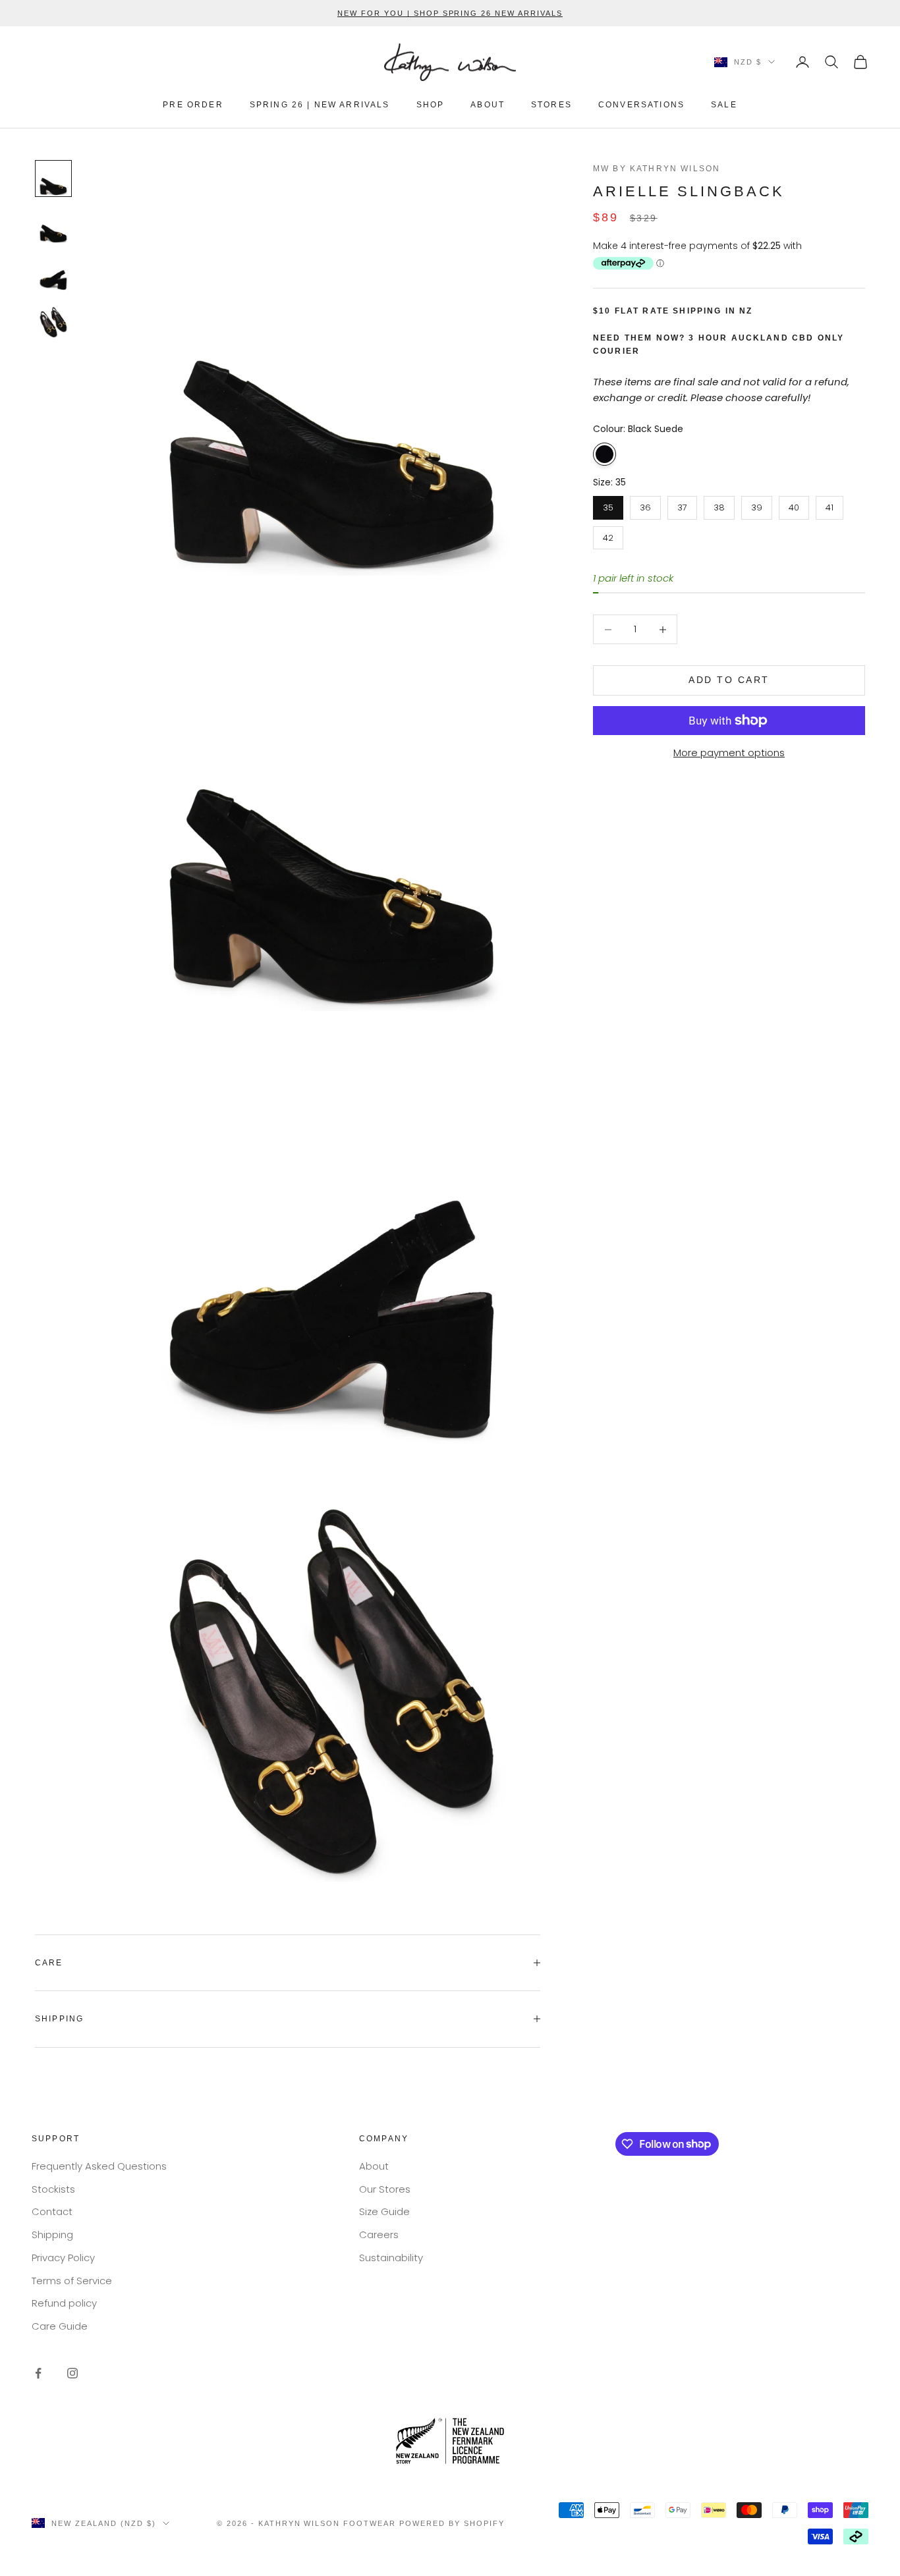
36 (645, 505)
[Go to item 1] (53, 178)
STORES (551, 105)
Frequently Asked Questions (99, 2166)
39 (757, 505)
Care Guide (60, 2326)
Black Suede (605, 454)
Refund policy (64, 2303)
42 (608, 535)
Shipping (52, 2234)
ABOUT (488, 105)
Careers (379, 2234)
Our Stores (385, 2189)
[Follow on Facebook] (38, 2373)
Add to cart (729, 680)
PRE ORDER (193, 105)
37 (682, 505)
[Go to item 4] (53, 321)
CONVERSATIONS (641, 105)
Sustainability (391, 2258)
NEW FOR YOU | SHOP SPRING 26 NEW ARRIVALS (450, 13)
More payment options (729, 753)
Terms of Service (72, 2281)
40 (794, 505)
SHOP (431, 105)
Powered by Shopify (452, 2523)
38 (719, 505)
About (374, 2166)
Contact (52, 2211)
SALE (724, 105)
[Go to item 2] (53, 226)
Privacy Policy (63, 2258)
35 (608, 505)
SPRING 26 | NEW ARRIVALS (320, 105)
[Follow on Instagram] (72, 2373)
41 (830, 505)
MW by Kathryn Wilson (657, 169)
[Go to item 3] (53, 273)
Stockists (53, 2189)
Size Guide (384, 2211)
